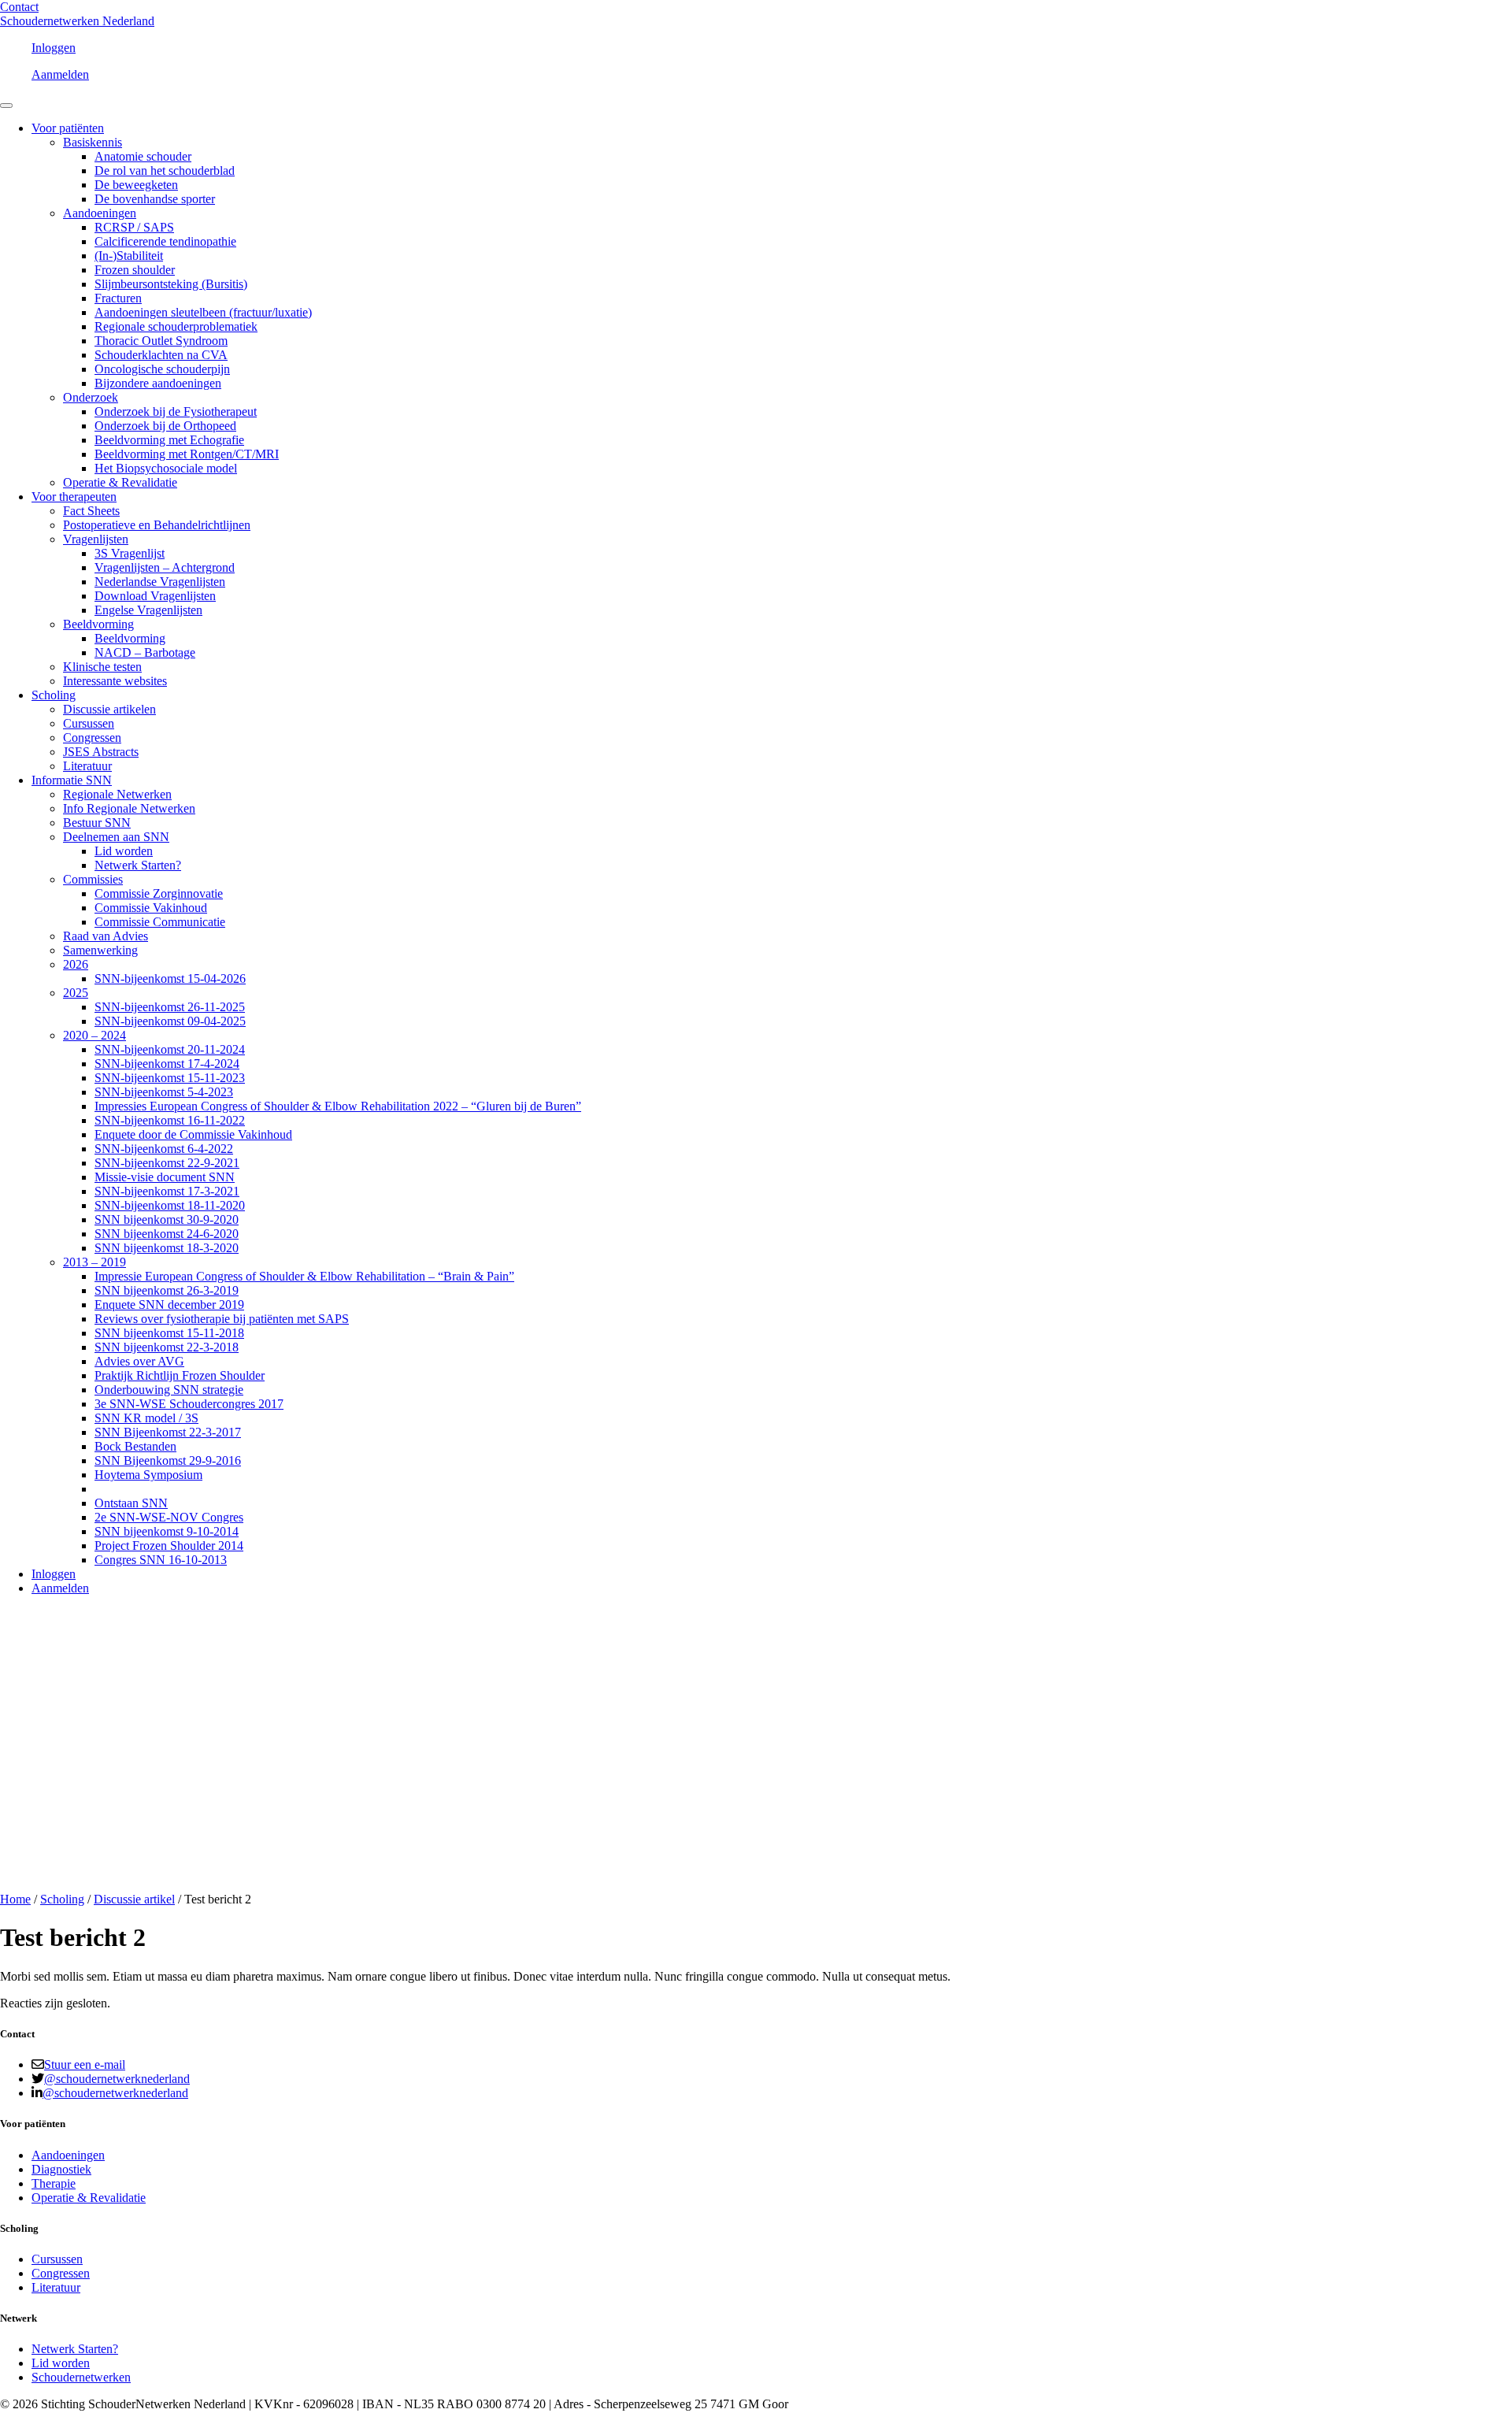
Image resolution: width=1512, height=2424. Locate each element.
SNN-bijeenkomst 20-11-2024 (170, 1049)
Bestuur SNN (97, 823)
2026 (76, 964)
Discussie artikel (134, 1899)
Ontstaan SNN (131, 1503)
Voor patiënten (68, 128)
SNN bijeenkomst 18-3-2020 (167, 1248)
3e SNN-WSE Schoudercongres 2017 (189, 1404)
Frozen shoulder (135, 270)
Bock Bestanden (135, 1446)
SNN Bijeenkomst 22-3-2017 (168, 1432)
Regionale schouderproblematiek (176, 326)
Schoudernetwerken (81, 2377)
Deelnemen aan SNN (116, 837)
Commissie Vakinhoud (151, 908)
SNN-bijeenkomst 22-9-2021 (167, 1163)
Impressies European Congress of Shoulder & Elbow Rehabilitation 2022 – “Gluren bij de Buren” (338, 1106)
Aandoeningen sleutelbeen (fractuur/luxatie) (203, 312)
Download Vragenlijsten (155, 596)
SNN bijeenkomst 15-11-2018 (169, 1333)
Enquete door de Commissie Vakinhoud (193, 1134)
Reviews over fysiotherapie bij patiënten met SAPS (222, 1319)
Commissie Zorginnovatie (159, 893)
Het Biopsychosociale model (166, 468)
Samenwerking (100, 950)
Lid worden (124, 851)
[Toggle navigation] (6, 106)
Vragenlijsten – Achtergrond (165, 567)
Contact (19, 7)
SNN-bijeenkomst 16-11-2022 (170, 1120)
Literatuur (87, 766)
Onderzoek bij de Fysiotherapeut (176, 411)
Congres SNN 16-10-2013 (161, 1560)
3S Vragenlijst (130, 553)
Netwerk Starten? (138, 865)
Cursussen (89, 723)
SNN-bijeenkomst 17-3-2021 (167, 1191)
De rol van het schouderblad (165, 170)
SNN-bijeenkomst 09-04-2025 (170, 1021)
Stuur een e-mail (85, 2064)
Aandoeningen (100, 213)
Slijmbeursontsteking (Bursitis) (171, 284)
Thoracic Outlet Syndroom (161, 341)
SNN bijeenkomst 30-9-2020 (167, 1219)
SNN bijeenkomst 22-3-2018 (167, 1347)
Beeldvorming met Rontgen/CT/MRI (187, 454)
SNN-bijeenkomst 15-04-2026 (170, 978)
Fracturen (118, 298)
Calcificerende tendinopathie (165, 241)
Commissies (93, 879)
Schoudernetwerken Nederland (77, 21)
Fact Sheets (91, 511)
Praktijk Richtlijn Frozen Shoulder (180, 1375)
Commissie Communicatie (160, 922)
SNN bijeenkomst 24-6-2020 (167, 1234)
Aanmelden (60, 74)
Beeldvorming (98, 624)
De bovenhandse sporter (155, 199)
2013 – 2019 (94, 1262)
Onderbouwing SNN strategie (169, 1390)
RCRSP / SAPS (134, 227)
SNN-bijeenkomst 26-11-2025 (170, 1007)
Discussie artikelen (109, 709)
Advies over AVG (139, 1361)
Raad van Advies (106, 936)
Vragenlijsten (96, 539)
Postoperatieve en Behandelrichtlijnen (157, 525)
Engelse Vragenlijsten (148, 610)
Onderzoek (91, 397)
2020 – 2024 (94, 1035)
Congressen (92, 738)
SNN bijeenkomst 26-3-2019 (167, 1290)
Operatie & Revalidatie (120, 482)
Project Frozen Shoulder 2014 (169, 1546)
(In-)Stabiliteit (129, 256)
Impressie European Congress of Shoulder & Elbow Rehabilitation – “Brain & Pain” (304, 1276)
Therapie (54, 2183)
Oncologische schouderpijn (162, 369)
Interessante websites (115, 681)
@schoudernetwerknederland (117, 2079)
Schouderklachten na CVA (161, 355)
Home (15, 1899)
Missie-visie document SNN (165, 1177)
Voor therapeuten (74, 497)
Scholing (54, 695)
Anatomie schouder (143, 156)
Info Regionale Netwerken (129, 808)
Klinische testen (102, 667)
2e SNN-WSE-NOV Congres (169, 1517)
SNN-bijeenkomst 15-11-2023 (170, 1078)
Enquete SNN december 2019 (169, 1305)
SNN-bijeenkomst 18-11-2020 (170, 1205)
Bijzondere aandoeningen (158, 383)
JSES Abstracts (101, 752)
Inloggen (54, 48)
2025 (76, 993)
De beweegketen (136, 185)
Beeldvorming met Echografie (169, 440)
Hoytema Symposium (148, 1475)
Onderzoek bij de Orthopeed (165, 426)
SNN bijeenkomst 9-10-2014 (167, 1531)
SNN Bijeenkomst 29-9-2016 (168, 1460)
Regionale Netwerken (117, 794)
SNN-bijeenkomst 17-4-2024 (167, 1064)
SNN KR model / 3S (146, 1418)
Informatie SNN (72, 780)
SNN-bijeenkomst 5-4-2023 (164, 1092)
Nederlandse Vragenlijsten (160, 582)
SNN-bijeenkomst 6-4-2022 (164, 1149)
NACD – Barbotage (145, 652)
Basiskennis (93, 142)
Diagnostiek (61, 2169)
